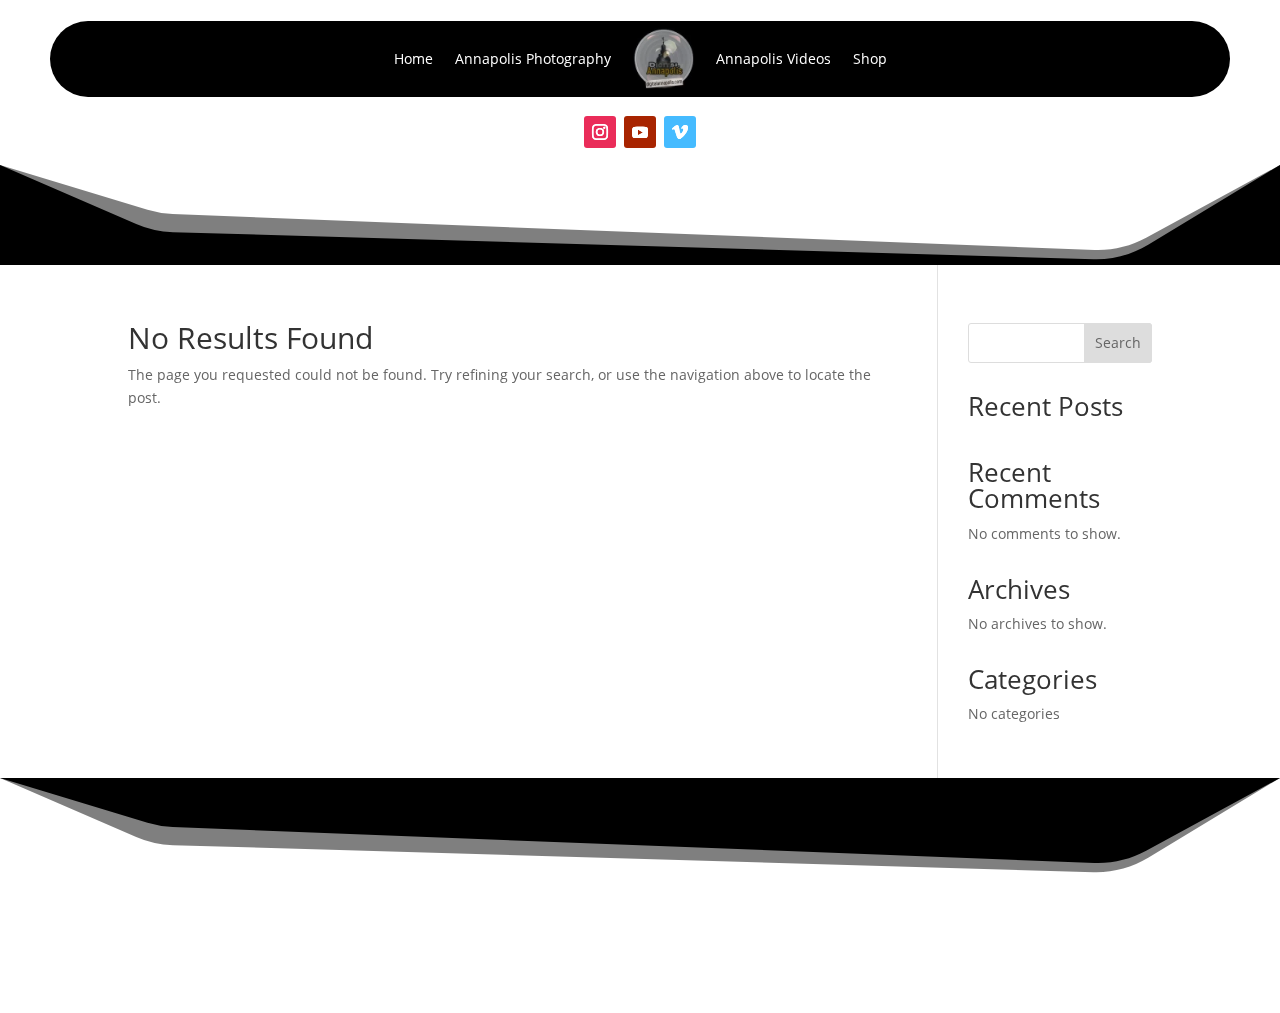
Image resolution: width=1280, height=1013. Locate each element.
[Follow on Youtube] (640, 132)
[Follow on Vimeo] (680, 132)
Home (413, 58)
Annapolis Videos (773, 58)
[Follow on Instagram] (600, 132)
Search (1118, 342)
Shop (870, 58)
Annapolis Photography (533, 58)
